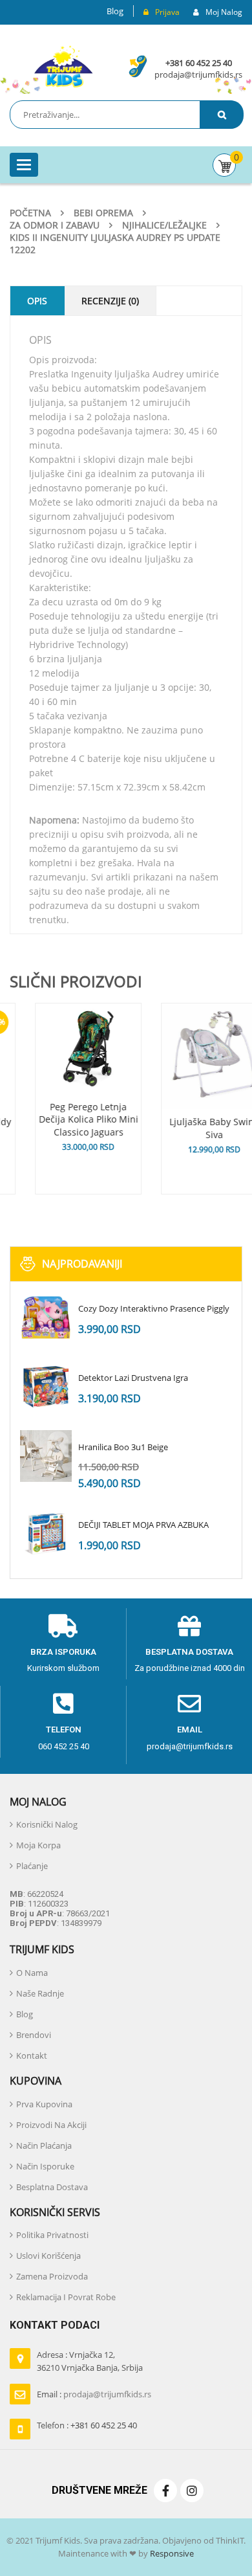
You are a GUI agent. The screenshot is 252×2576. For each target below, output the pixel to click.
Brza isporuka (63, 1652)
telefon (64, 1730)
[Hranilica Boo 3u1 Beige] (46, 1456)
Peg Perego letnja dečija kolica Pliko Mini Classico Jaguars (63, 1120)
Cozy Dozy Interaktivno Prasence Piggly (154, 1308)
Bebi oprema (103, 213)
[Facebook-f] (165, 2491)
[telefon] (63, 1704)
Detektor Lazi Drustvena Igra (133, 1378)
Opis (37, 301)
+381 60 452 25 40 (199, 63)
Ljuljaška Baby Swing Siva (189, 1128)
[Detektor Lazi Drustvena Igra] (46, 1387)
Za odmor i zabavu (55, 225)
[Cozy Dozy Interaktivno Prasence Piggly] (46, 1317)
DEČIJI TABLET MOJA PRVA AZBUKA (143, 1525)
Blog (115, 11)
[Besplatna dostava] (189, 1626)
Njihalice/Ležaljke (164, 225)
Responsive (171, 2553)
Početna (30, 213)
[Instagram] (192, 2491)
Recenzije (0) (110, 301)
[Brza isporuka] (63, 1626)
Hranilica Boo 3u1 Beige (123, 1447)
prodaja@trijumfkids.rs (198, 74)
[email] (189, 1704)
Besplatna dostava (189, 1652)
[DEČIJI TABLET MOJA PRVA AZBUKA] (46, 1534)
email (190, 1730)
